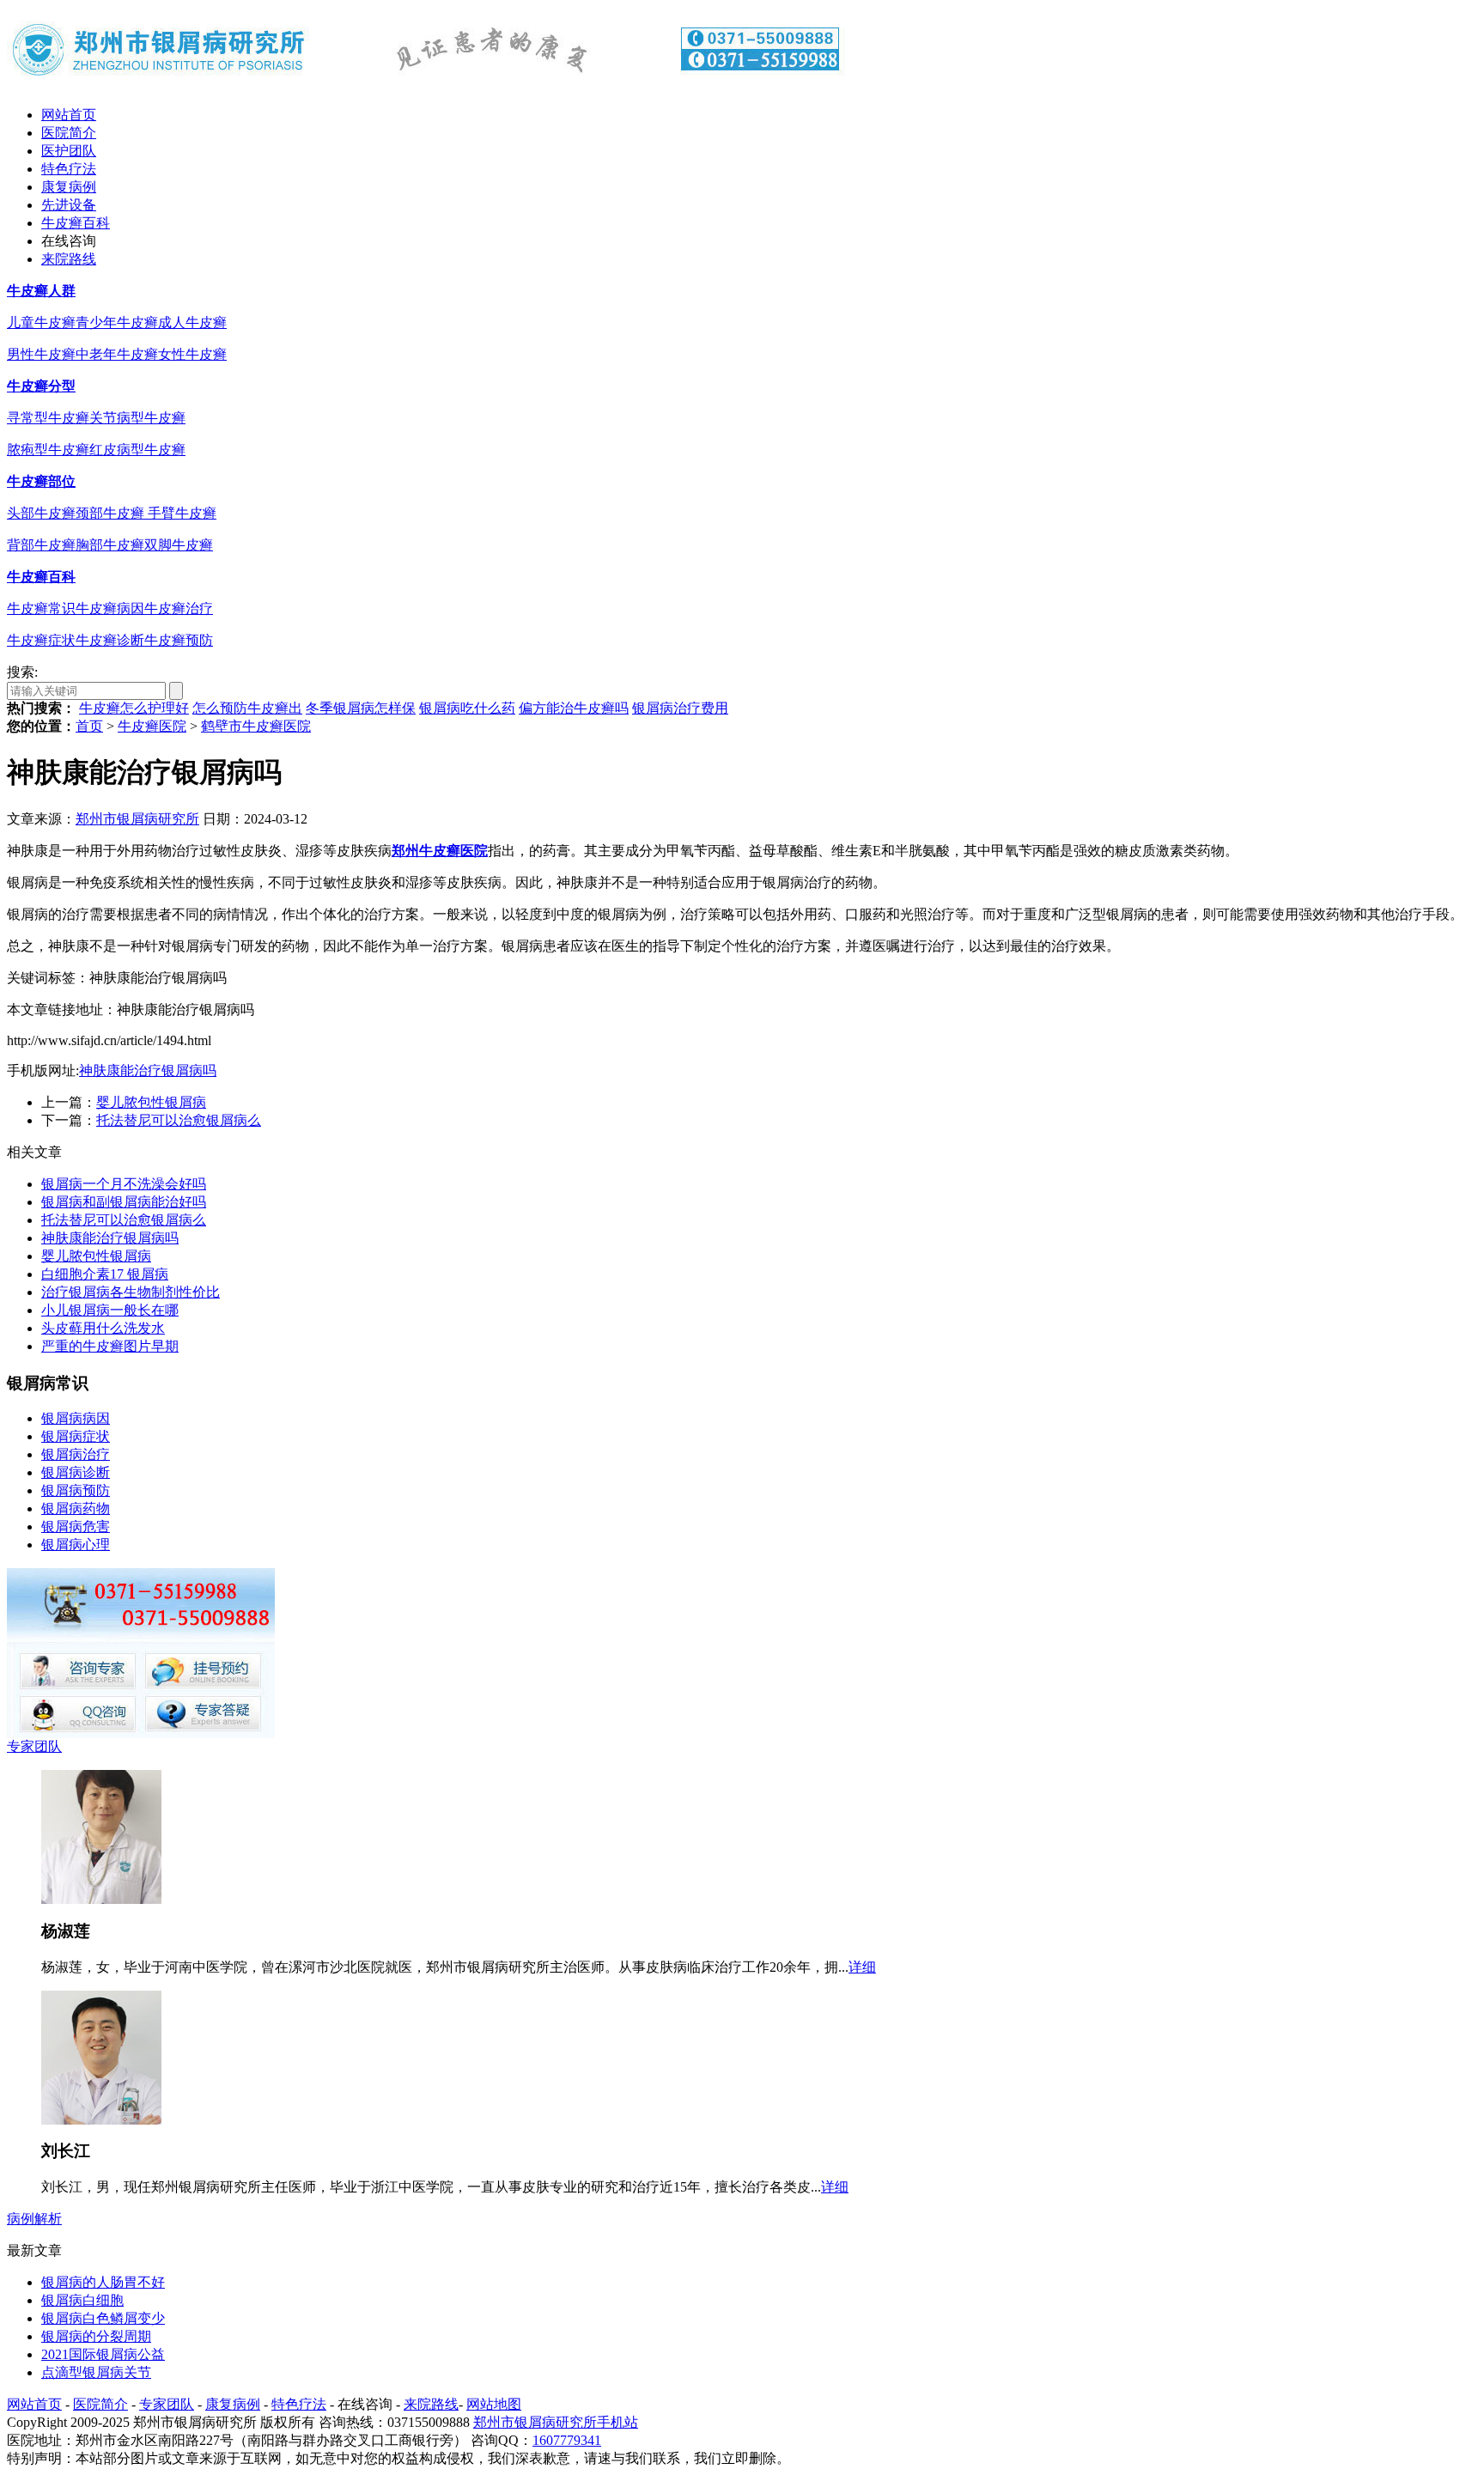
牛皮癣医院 (152, 726)
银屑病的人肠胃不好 (103, 2282)
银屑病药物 (76, 1508)
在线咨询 (69, 241)
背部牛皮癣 (41, 545)
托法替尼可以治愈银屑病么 (179, 1120)
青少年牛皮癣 (117, 322)
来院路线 (69, 259)
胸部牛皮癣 (110, 545)
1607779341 (567, 2440)
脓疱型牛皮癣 (48, 450)
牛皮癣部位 (41, 481)
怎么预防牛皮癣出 (247, 708)
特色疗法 (69, 169)
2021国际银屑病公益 (103, 2354)
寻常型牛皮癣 (48, 418)
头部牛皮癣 (41, 513)
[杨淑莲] (101, 1899)
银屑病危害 (76, 1526)
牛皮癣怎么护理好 (134, 708)
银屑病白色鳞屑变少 (103, 2318)
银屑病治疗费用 (680, 708)
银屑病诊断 (76, 1472)
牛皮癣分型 (41, 386)
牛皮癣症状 (41, 640)
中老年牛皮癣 (117, 354)
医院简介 (69, 133)
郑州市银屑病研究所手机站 (556, 2422)
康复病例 (69, 187)
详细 (862, 1967)
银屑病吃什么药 (467, 708)
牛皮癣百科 (76, 223)
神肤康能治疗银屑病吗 (148, 1070)
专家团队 (34, 1746)
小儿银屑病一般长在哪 (110, 1310)
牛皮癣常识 (41, 608)
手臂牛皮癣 (182, 513)
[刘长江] (101, 2120)
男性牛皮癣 (41, 354)
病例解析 (34, 2219)
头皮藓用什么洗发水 (103, 1328)
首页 (89, 726)
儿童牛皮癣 (41, 322)
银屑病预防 (76, 1490)
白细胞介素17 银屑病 (105, 1274)
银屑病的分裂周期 (96, 2336)
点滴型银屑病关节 (96, 2372)
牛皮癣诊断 (110, 640)
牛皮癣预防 (179, 640)
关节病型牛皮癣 (137, 418)
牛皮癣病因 (110, 608)
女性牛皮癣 (192, 354)
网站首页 (69, 115)
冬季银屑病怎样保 (361, 708)
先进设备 (69, 205)
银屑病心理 (76, 1545)
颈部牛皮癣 (112, 513)
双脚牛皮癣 (179, 545)
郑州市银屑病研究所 (137, 819)
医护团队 (69, 151)
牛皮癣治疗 (179, 608)
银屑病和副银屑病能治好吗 (124, 1202)
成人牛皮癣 (192, 322)
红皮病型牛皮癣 (137, 450)
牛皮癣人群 (41, 291)
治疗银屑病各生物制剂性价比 (131, 1292)
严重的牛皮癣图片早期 (110, 1346)
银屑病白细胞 (82, 2300)
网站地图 (494, 2404)
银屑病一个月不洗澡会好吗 (124, 1184)
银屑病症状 (76, 1436)
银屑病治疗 (76, 1454)
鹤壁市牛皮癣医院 (256, 726)
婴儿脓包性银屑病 (151, 1102)
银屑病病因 (76, 1418)
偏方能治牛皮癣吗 (574, 708)
